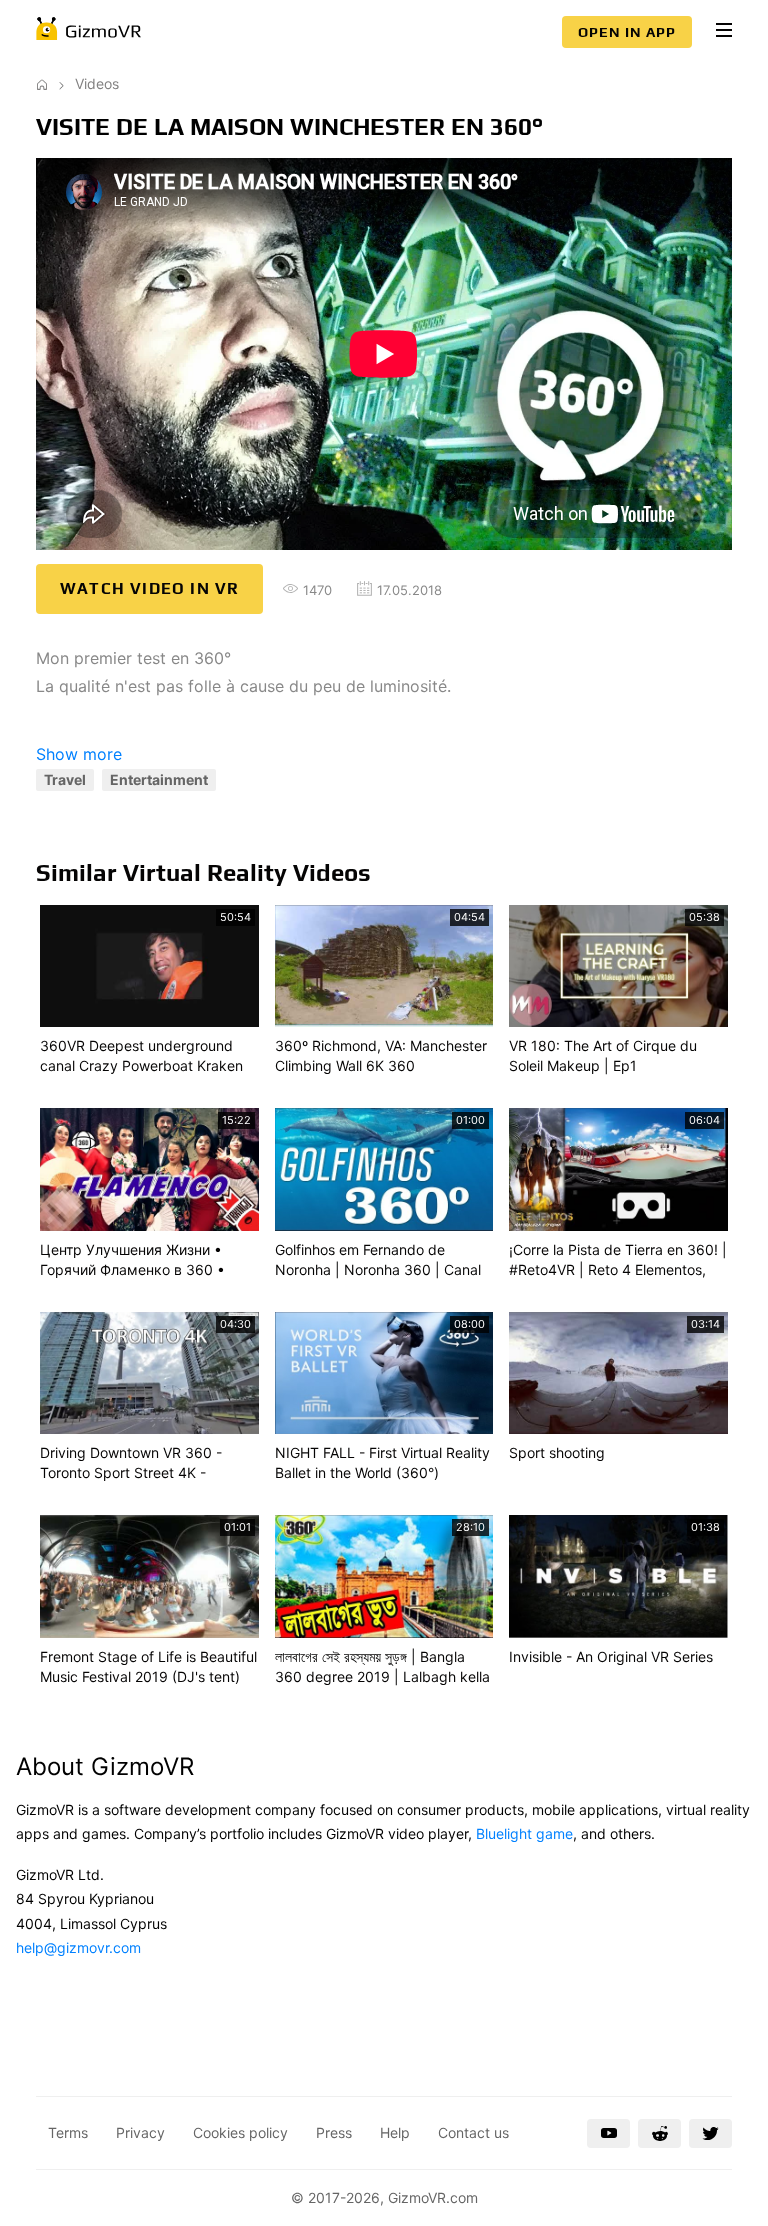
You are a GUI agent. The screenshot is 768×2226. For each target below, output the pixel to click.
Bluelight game (524, 1833)
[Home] (42, 83)
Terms (68, 2132)
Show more (79, 754)
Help (395, 2132)
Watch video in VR (149, 588)
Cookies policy (240, 2132)
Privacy (140, 2132)
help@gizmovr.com (78, 1947)
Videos (97, 83)
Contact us (473, 2132)
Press (334, 2132)
